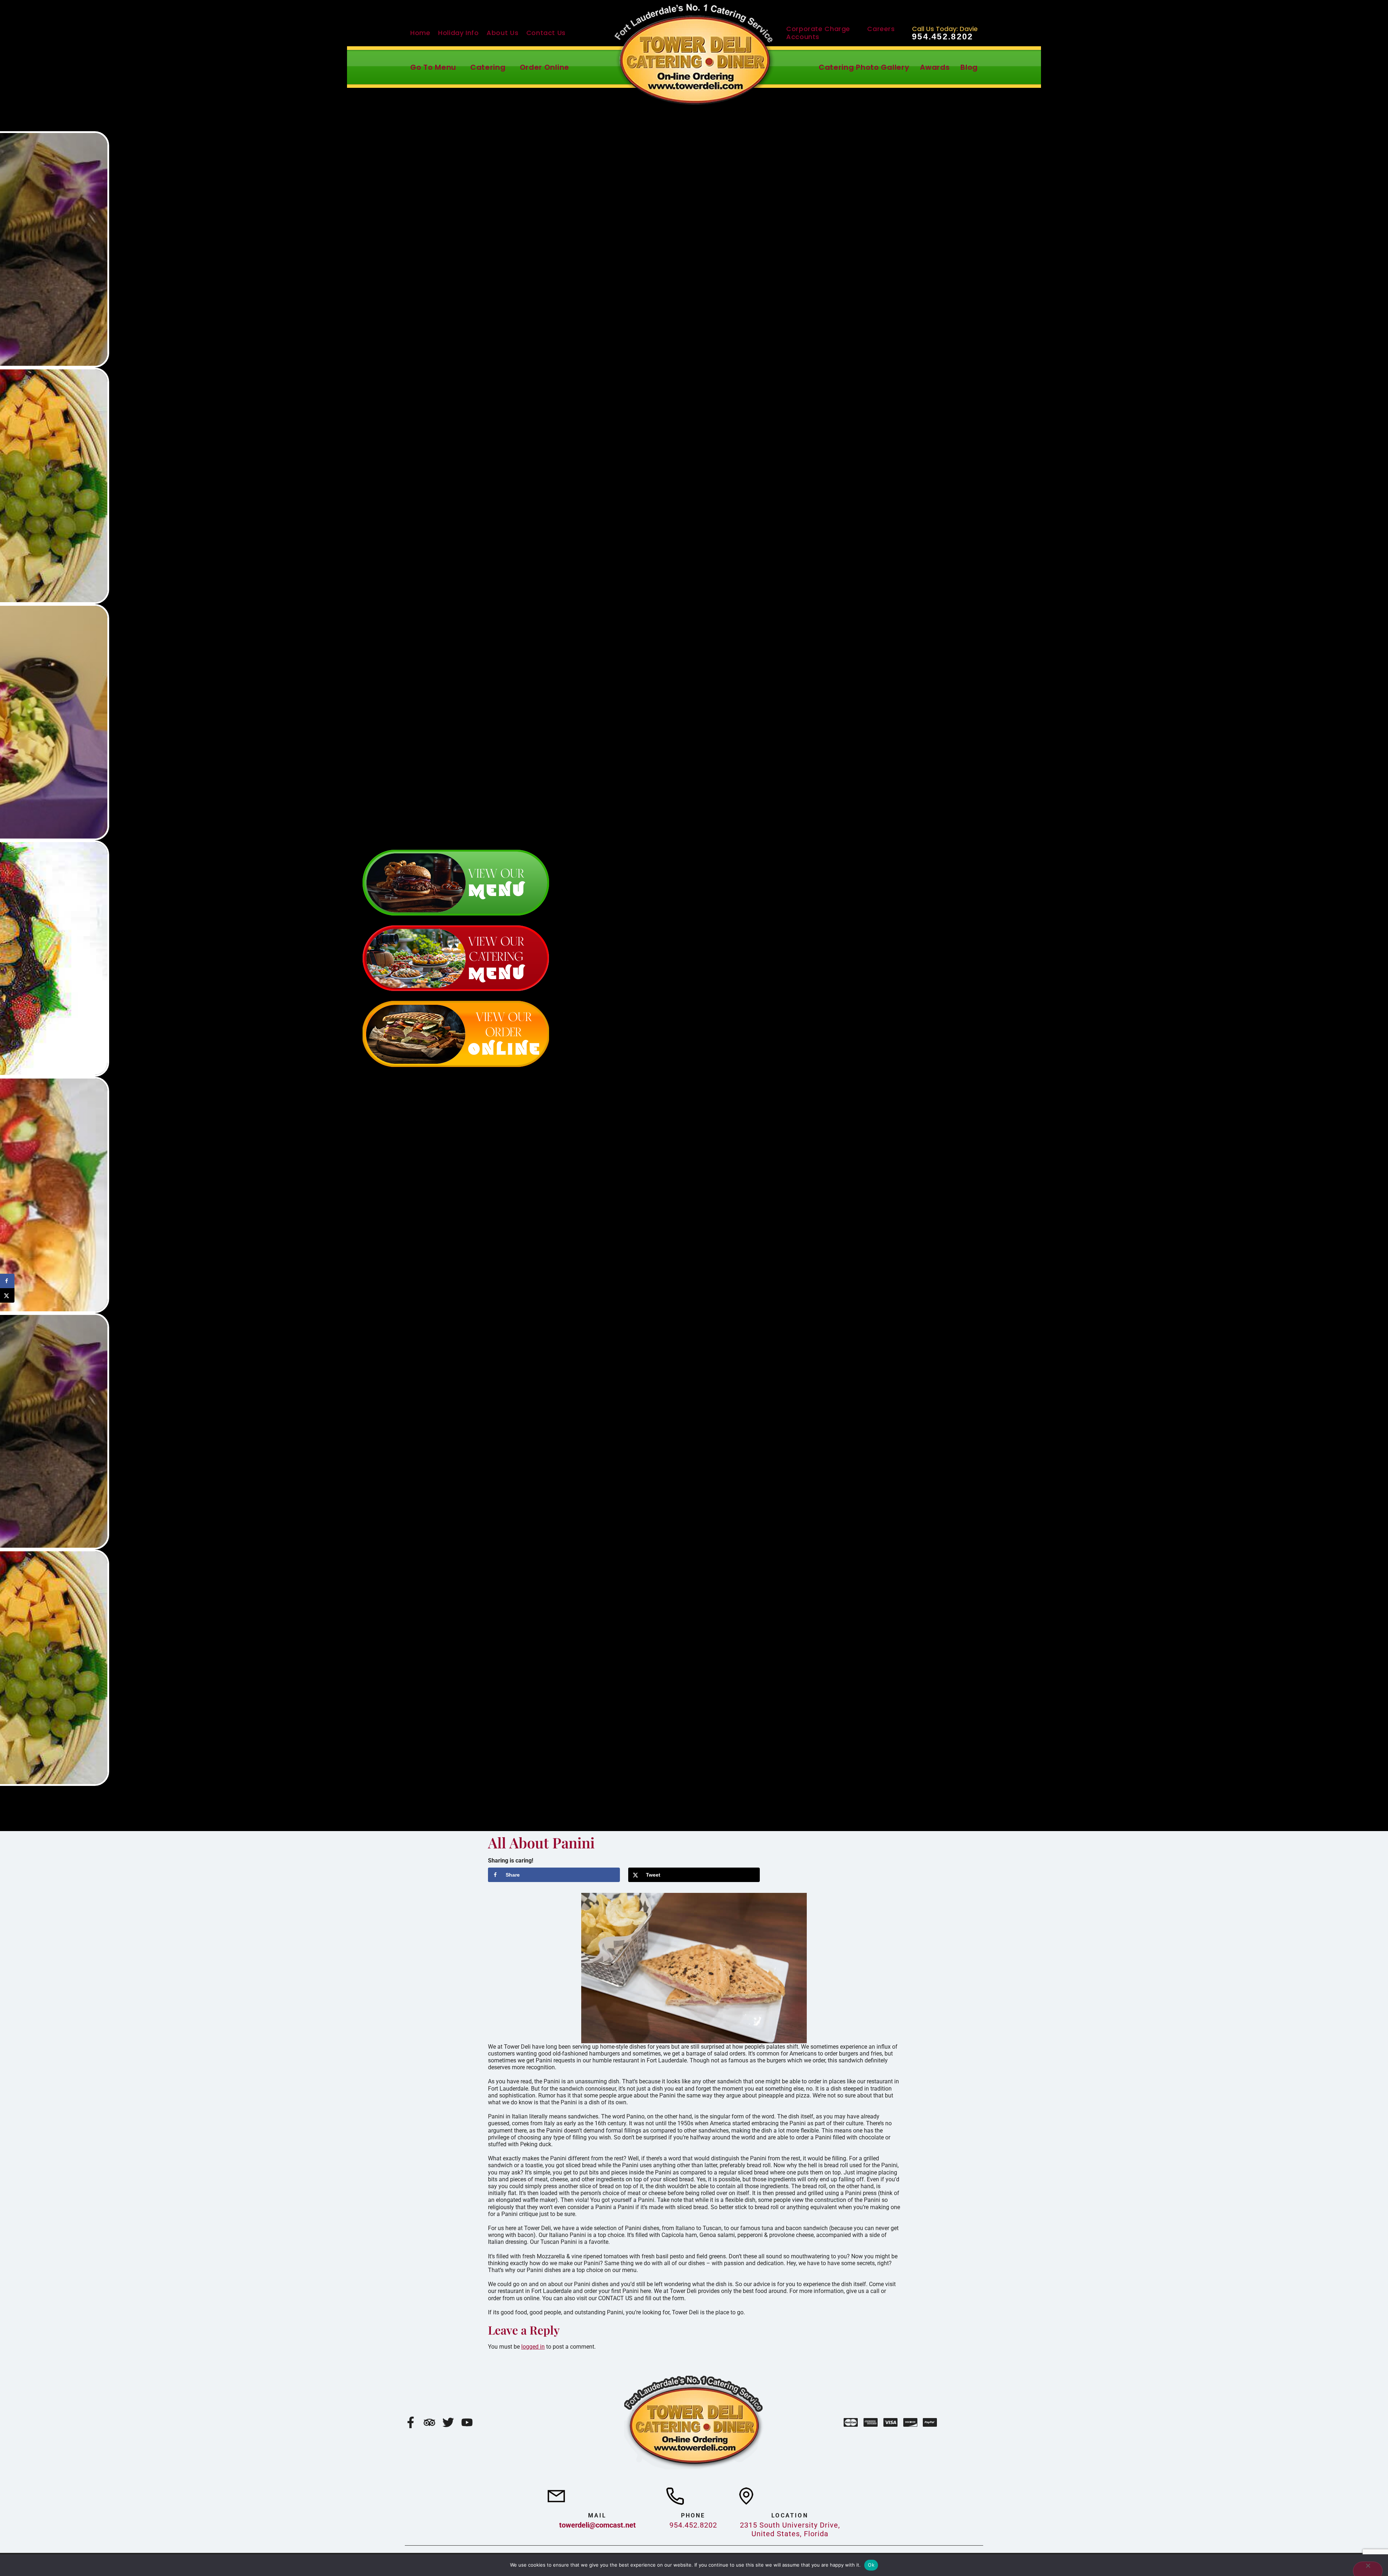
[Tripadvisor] (429, 2422)
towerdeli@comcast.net (597, 2525)
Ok (871, 2565)
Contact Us (546, 33)
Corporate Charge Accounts (818, 33)
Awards (935, 67)
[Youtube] (467, 2422)
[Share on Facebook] (7, 1281)
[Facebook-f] (411, 2422)
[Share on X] (7, 1295)
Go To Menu (433, 67)
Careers (881, 29)
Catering (488, 67)
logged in (533, 2347)
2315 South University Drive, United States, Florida (790, 2529)
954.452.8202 (943, 37)
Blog (969, 67)
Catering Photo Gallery (864, 67)
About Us (502, 33)
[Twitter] (448, 2422)
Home (420, 33)
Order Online (545, 67)
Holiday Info (459, 33)
